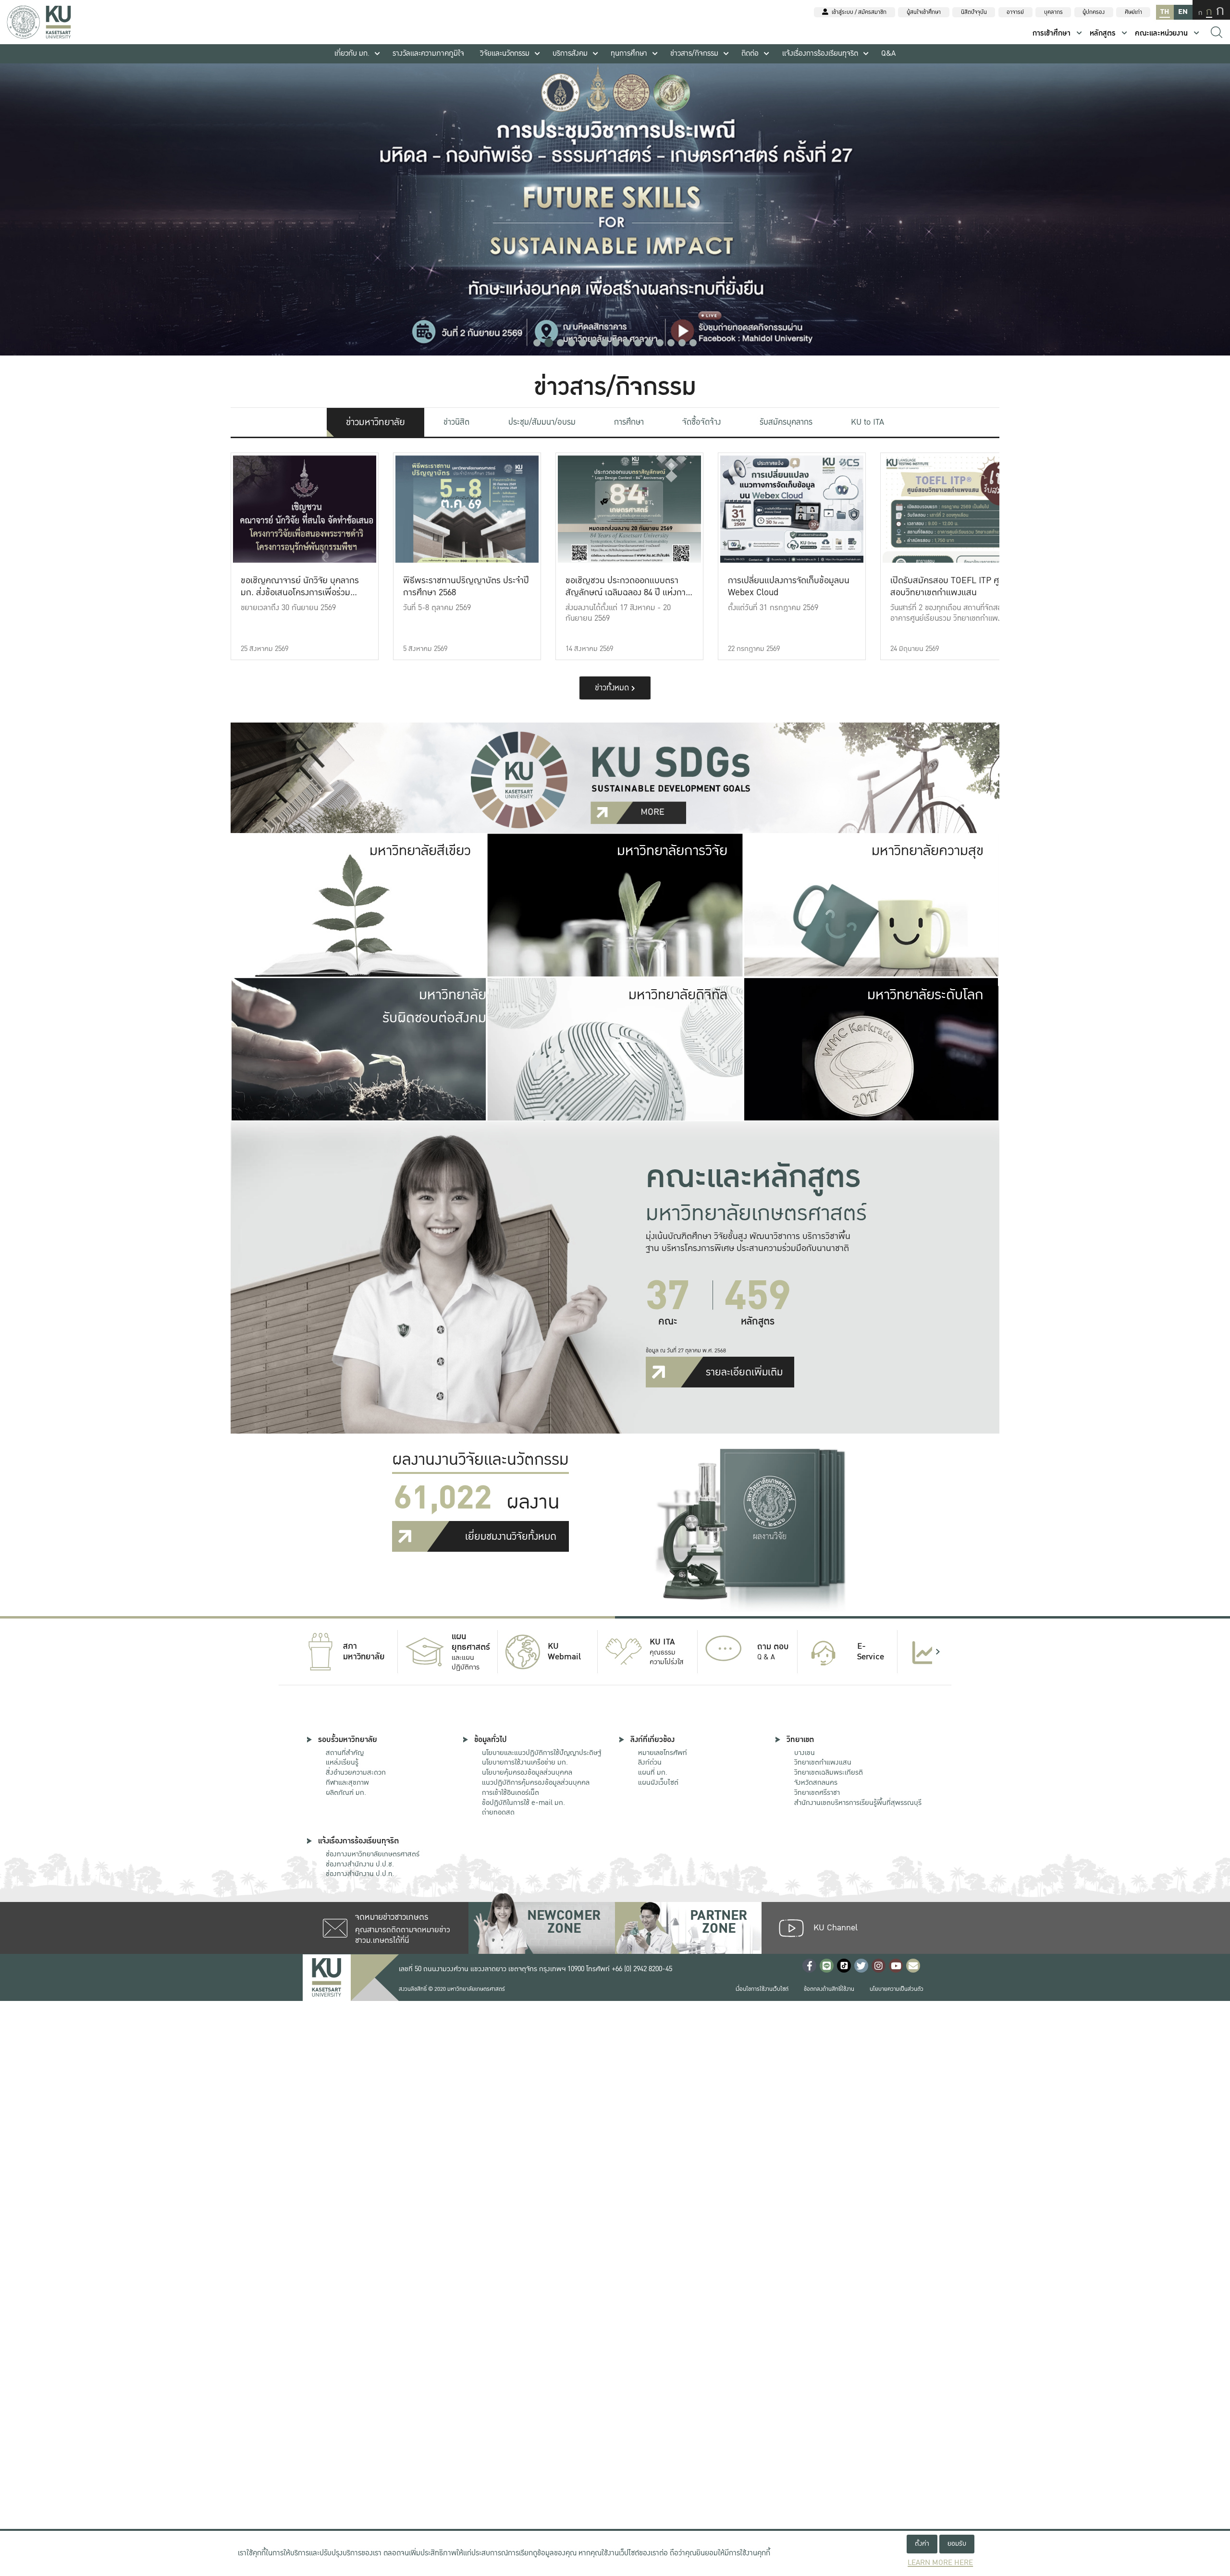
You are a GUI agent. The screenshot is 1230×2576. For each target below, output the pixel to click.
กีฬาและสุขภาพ (347, 1782)
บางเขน (805, 1753)
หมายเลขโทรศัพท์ (663, 1753)
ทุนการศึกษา (629, 54)
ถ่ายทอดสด (498, 1812)
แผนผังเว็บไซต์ (658, 1782)
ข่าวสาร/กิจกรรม (694, 54)
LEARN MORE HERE (940, 2563)
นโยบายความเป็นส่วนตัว (897, 1989)
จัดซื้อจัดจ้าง (701, 422)
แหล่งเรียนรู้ (342, 1762)
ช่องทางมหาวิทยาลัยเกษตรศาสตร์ (373, 1854)
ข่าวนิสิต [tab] (456, 422)
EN (1183, 12)
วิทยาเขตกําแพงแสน (823, 1762)
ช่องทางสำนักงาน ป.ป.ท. (360, 1874)
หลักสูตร (1103, 33)
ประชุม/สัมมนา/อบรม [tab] (542, 422)
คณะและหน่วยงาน (1161, 33)
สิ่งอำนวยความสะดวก (356, 1772)
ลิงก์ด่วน (650, 1762)
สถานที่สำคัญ (345, 1753)
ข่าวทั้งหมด (613, 688)
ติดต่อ (750, 54)
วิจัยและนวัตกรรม (505, 54)
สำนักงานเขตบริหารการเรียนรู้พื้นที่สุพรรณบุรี (858, 1803)
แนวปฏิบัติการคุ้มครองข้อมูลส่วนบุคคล (536, 1782)
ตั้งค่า (922, 2544)
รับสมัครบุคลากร (786, 422)
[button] (537, 343)
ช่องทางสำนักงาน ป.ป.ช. (360, 1864)
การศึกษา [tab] (629, 422)
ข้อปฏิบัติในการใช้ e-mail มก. (523, 1803)
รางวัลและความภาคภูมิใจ (428, 54)
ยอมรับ (957, 2544)
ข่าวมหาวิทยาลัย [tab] (375, 422)
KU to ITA (867, 422)
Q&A (888, 54)
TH (1165, 12)
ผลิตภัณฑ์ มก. (346, 1792)
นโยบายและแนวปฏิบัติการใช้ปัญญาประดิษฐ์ (541, 1753)
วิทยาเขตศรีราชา (817, 1792)
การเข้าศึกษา (1052, 33)
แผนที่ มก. (653, 1772)
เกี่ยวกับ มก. (352, 54)
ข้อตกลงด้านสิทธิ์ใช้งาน (829, 1989)
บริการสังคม (570, 54)
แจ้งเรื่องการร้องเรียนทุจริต (820, 54)
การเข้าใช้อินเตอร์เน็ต (510, 1792)
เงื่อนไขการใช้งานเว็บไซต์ (762, 1989)
